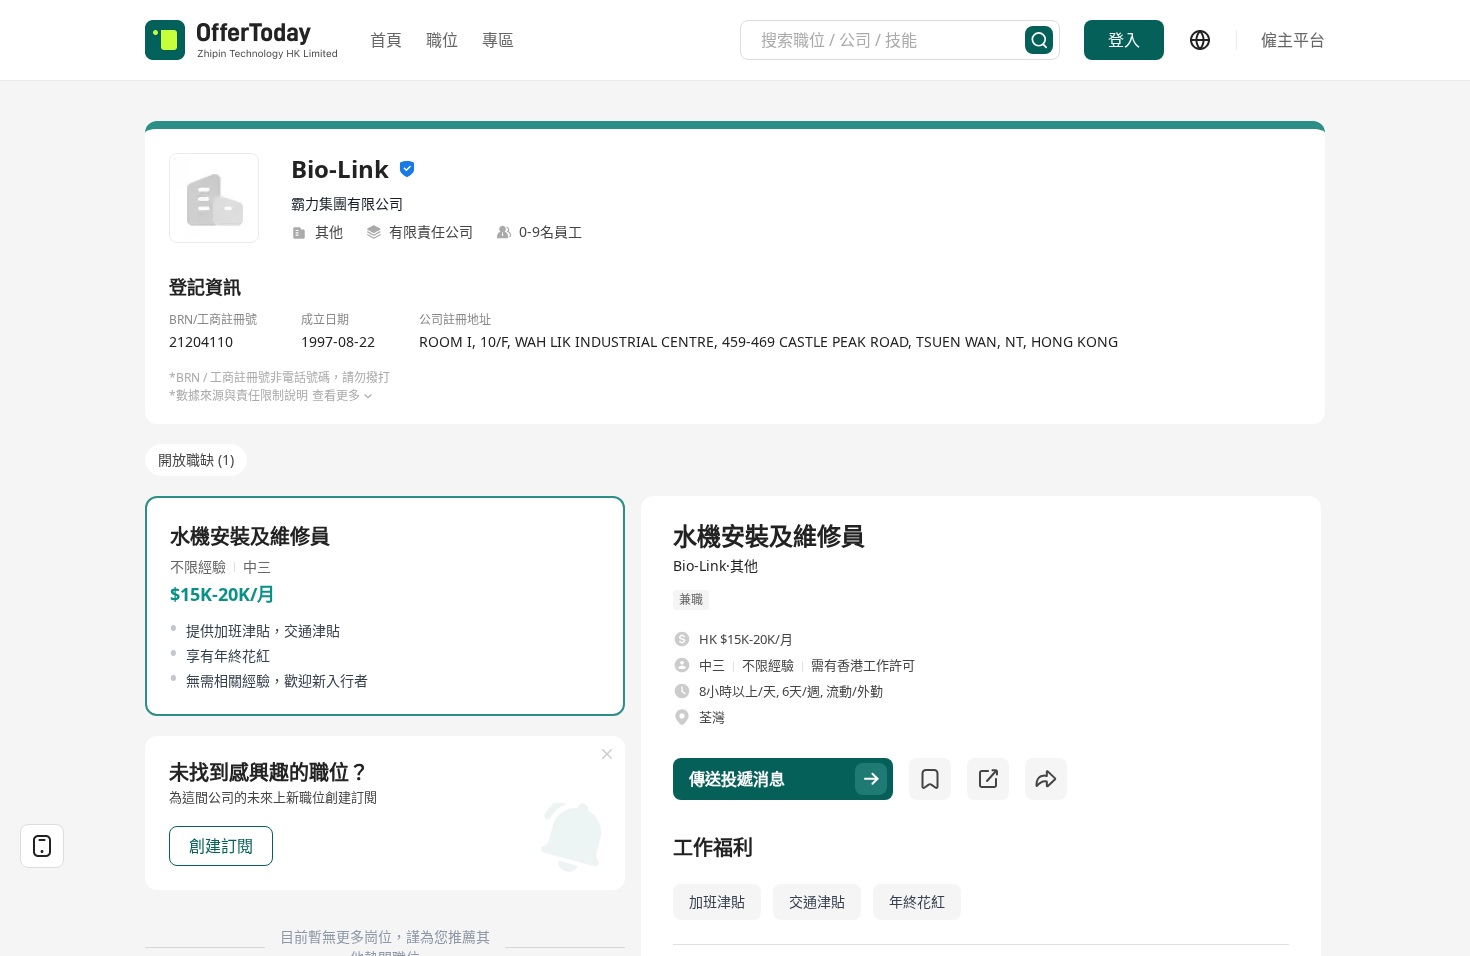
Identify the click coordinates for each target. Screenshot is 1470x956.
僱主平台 (1293, 40)
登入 (1124, 40)
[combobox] (893, 40)
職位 (442, 40)
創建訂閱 (221, 846)
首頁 (386, 40)
